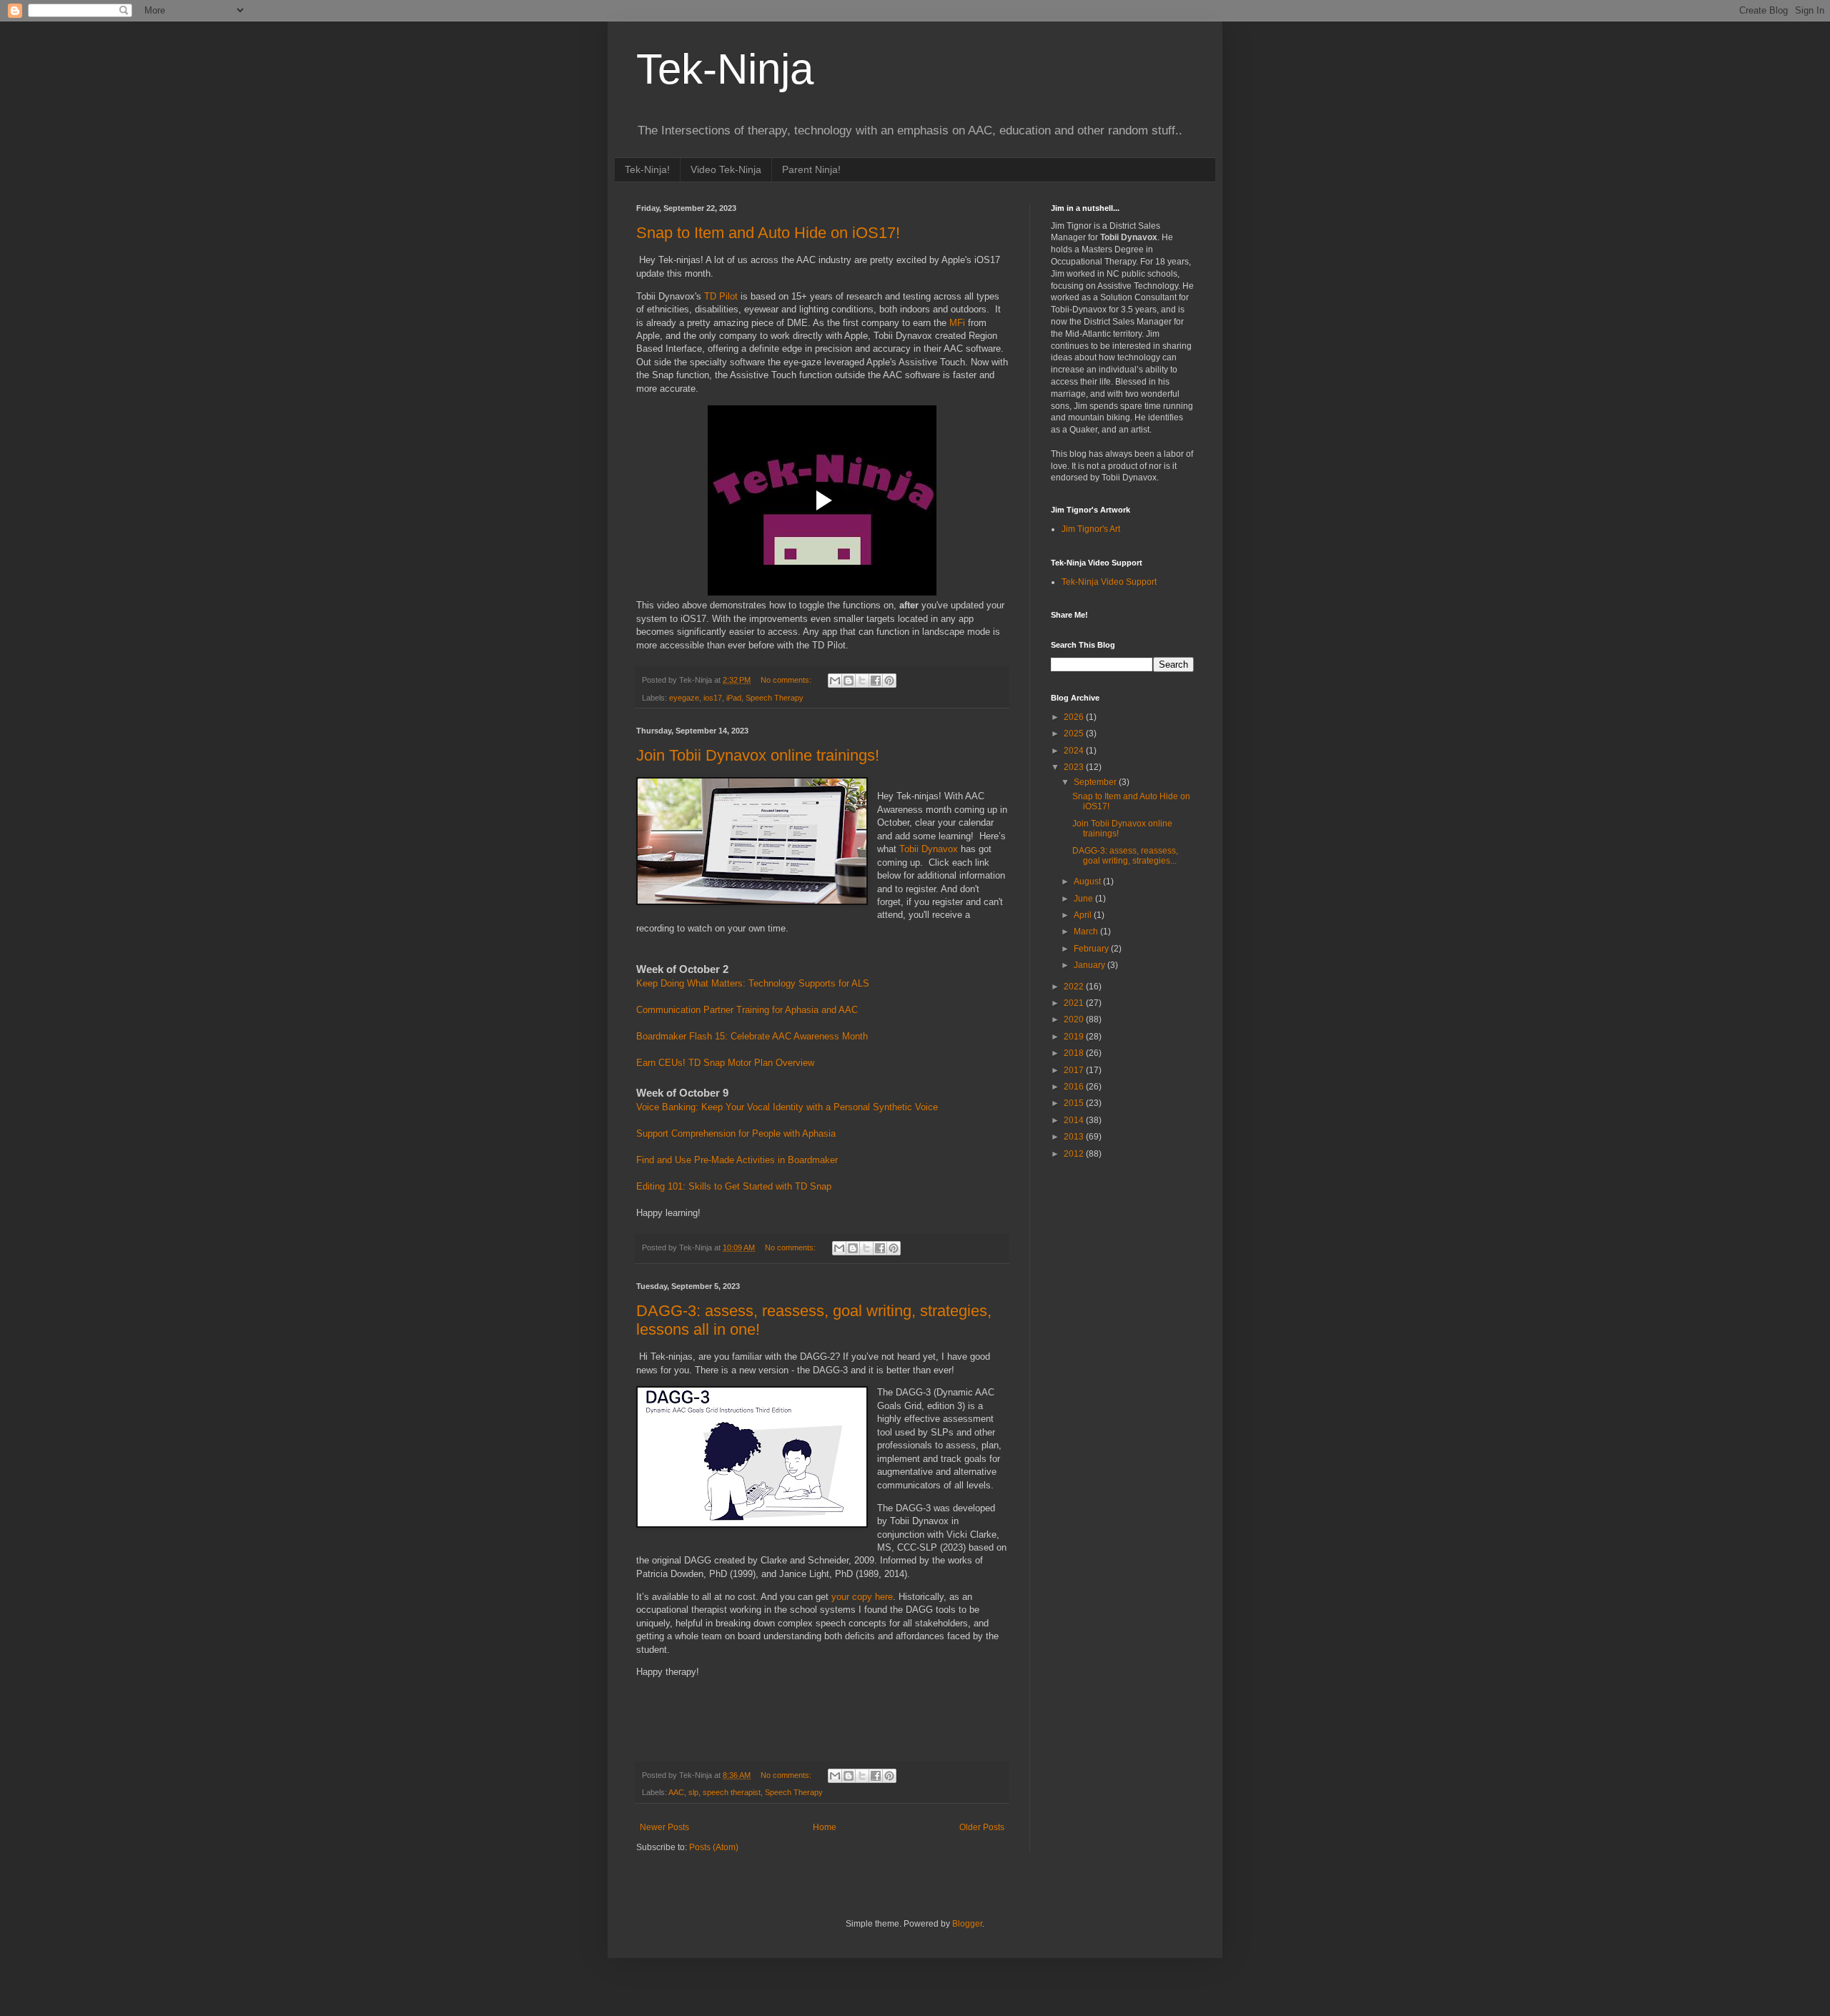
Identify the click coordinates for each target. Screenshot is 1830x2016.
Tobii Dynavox (929, 849)
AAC (676, 1792)
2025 (1075, 733)
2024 (1075, 751)
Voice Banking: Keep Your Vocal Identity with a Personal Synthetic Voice (787, 1107)
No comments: (787, 680)
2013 (1075, 1137)
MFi (959, 323)
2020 (1075, 1019)
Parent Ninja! (811, 169)
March (1087, 932)
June (1084, 899)
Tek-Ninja (725, 69)
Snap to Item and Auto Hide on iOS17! (768, 233)
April (1084, 915)
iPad (734, 698)
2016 (1075, 1087)
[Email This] (835, 681)
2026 (1075, 717)
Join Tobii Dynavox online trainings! (758, 755)
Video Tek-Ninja (726, 169)
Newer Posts (664, 1827)
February (1092, 949)
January (1090, 965)
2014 (1075, 1120)
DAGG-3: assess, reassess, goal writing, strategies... (1125, 856)
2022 (1075, 987)
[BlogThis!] (849, 681)
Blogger (967, 1924)
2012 (1075, 1154)
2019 (1075, 1037)
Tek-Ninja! (647, 169)
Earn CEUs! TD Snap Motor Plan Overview (725, 1063)
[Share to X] (862, 681)
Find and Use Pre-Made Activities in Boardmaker (737, 1160)
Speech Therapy (775, 698)
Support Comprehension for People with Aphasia (736, 1133)
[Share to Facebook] (876, 681)
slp (693, 1792)
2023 (1075, 767)
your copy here (861, 1597)
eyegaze (684, 698)
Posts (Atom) (714, 1847)
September (1096, 782)
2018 (1075, 1053)
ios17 (713, 698)
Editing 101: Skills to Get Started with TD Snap (734, 1186)
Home (825, 1827)
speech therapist (732, 1792)
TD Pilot (721, 296)
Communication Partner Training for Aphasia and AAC (747, 1010)
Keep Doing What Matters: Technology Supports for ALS (753, 983)
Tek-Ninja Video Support (1109, 582)
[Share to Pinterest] (889, 681)
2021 (1075, 1003)
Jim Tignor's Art (1091, 529)
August (1088, 881)
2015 (1075, 1103)
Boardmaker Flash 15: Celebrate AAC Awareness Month (752, 1036)
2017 (1075, 1070)
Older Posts (982, 1827)
